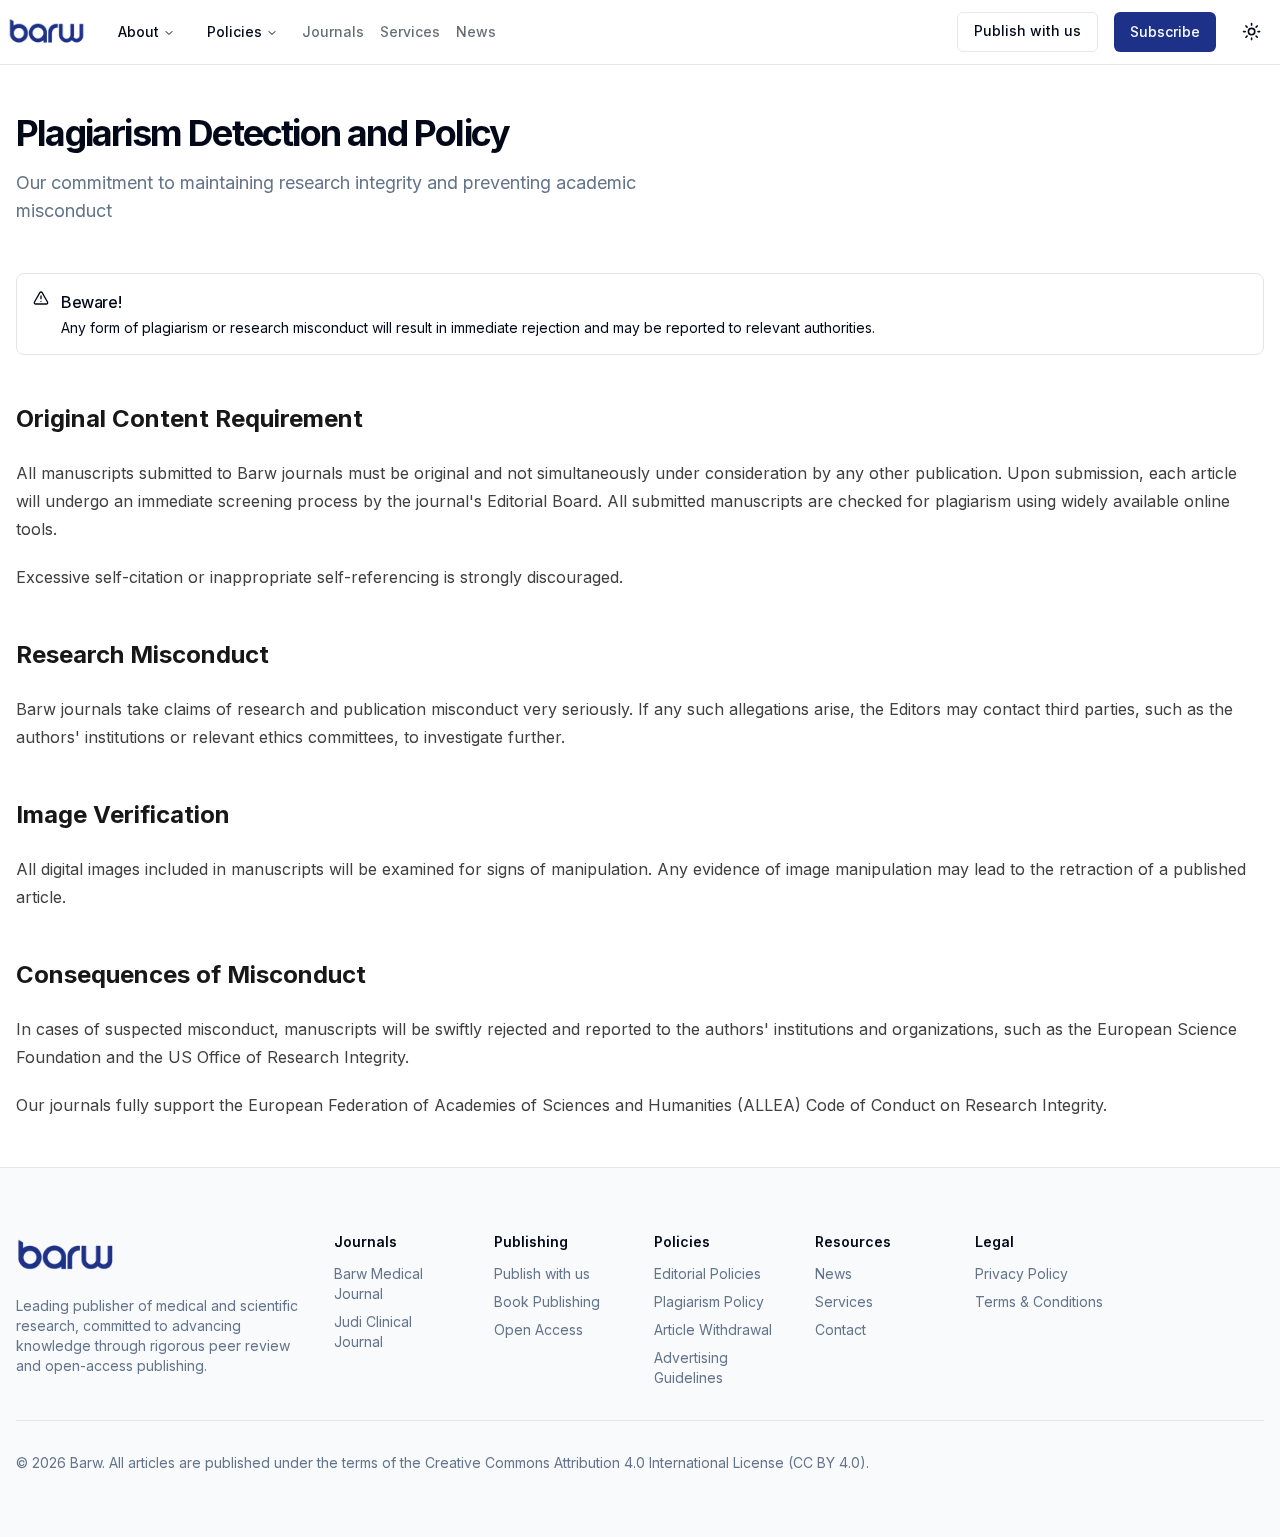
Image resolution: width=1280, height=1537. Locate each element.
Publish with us (1027, 30)
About (138, 31)
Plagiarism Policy (709, 1301)
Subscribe (1165, 31)
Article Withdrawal (713, 1329)
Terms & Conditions (1039, 1301)
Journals (333, 31)
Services (410, 31)
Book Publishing (547, 1301)
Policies (234, 31)
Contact (840, 1329)
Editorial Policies (707, 1273)
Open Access (538, 1329)
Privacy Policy (1021, 1273)
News (476, 31)
